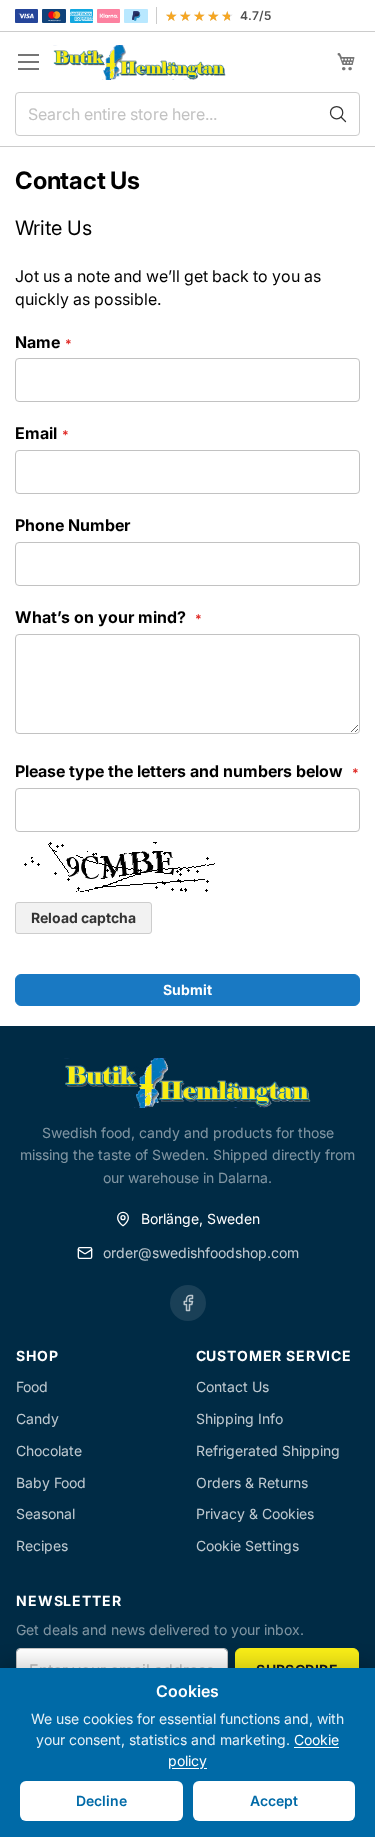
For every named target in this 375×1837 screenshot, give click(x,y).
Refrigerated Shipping (268, 1450)
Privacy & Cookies (255, 1513)
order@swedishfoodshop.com (201, 1252)
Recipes (42, 1545)
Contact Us (232, 1386)
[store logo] (139, 62)
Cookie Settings (247, 1545)
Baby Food (51, 1482)
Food (32, 1386)
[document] (187, 1752)
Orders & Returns (252, 1482)
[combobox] (187, 114)
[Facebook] (188, 1303)
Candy (37, 1418)
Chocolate (49, 1450)
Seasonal (45, 1513)
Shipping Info (239, 1418)
